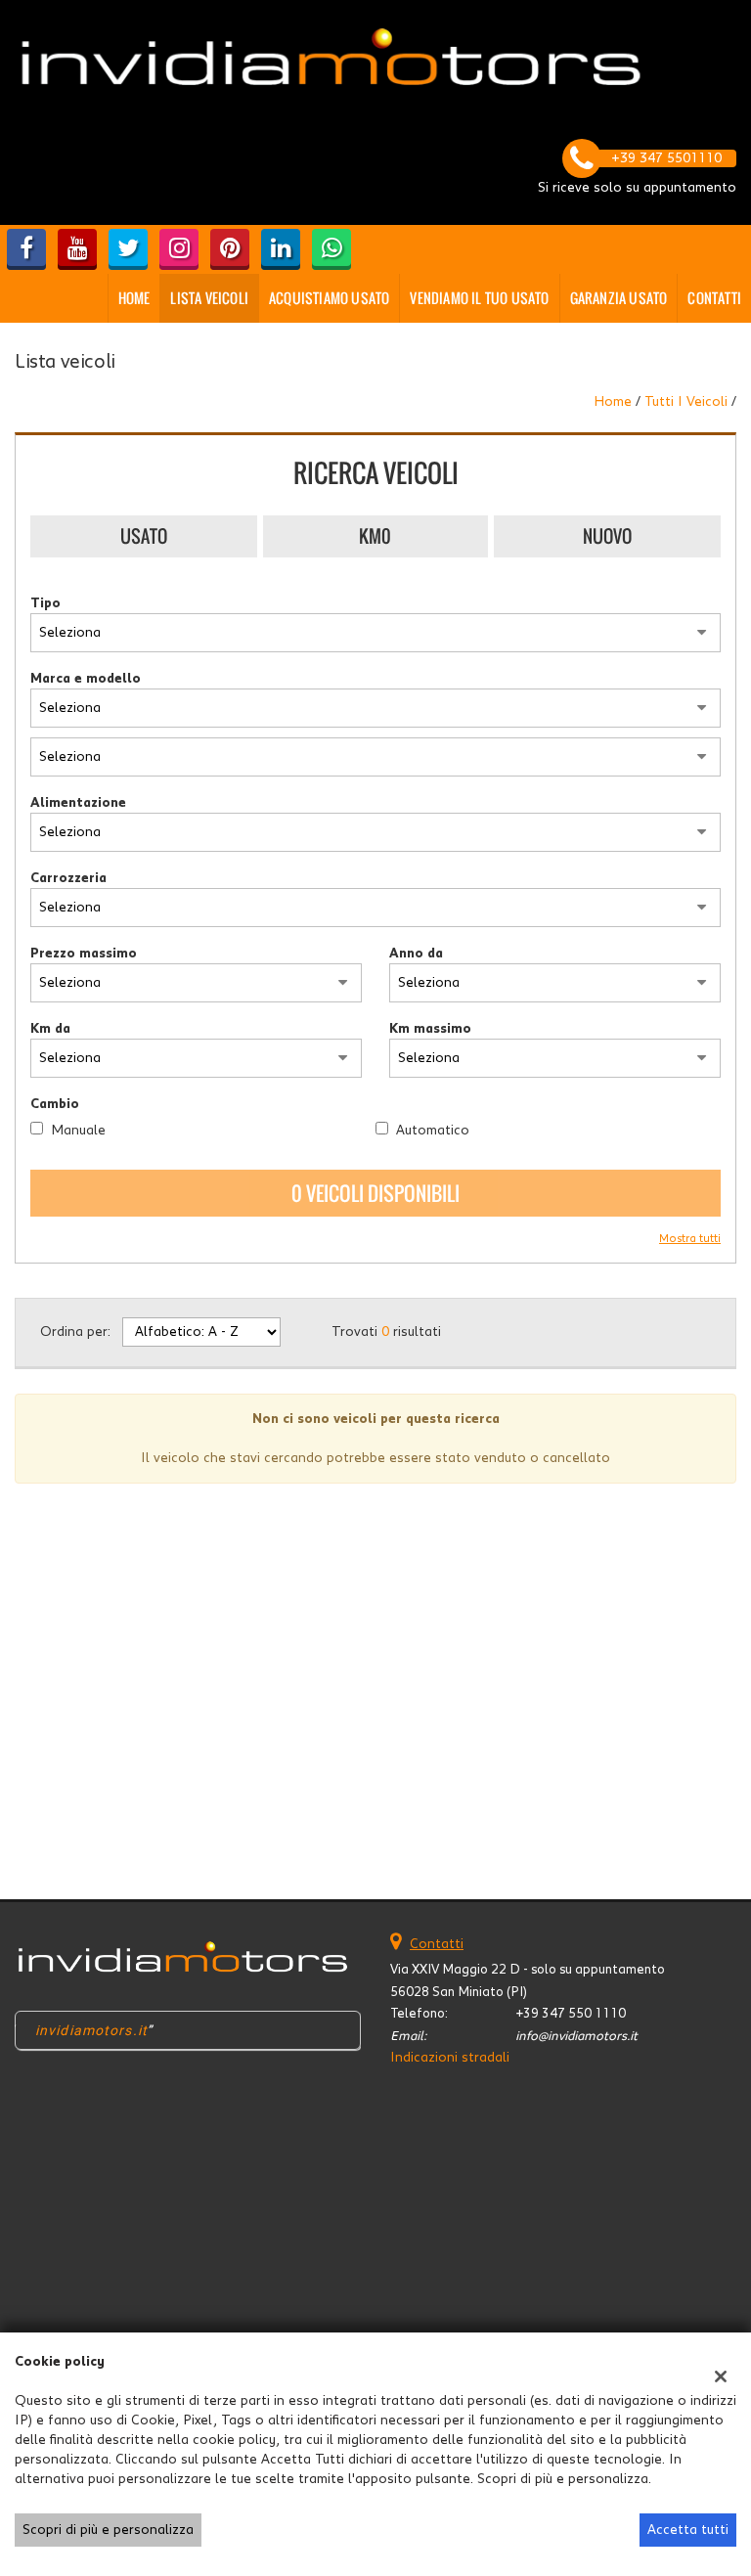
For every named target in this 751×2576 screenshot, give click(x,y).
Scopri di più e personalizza (108, 2530)
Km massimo (430, 1029)
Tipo (45, 603)
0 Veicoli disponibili (375, 1193)
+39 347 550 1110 (571, 2014)
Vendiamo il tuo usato (479, 298)
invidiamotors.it (91, 2030)
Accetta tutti (688, 2530)
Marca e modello (86, 679)
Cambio (55, 1104)
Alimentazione (78, 803)
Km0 (375, 536)
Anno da (416, 954)
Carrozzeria (68, 878)
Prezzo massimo (84, 954)
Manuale (78, 1131)
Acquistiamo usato (329, 298)
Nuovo (607, 536)
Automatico (433, 1131)
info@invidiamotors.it (576, 2036)
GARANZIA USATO (619, 298)
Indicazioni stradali (450, 2058)
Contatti (714, 298)
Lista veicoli (209, 298)
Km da (50, 1029)
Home (134, 298)
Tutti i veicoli (686, 402)
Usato (144, 536)
